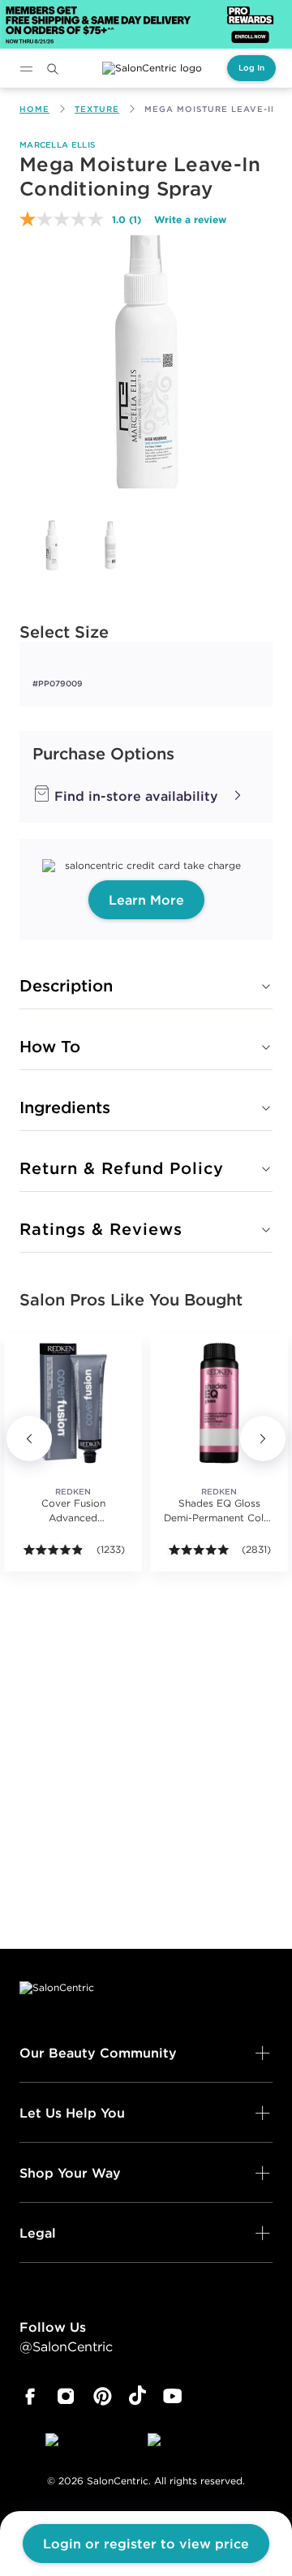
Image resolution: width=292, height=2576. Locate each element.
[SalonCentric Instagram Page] (66, 2397)
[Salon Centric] (152, 68)
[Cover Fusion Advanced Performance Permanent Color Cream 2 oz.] (73, 1403)
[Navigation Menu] (26, 69)
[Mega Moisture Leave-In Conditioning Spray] (52, 545)
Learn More (146, 900)
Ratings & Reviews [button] (101, 1229)
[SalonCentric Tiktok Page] (137, 2397)
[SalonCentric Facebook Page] (30, 2397)
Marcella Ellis (57, 145)
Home (34, 109)
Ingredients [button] (65, 1107)
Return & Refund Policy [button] (122, 1168)
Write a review (190, 219)
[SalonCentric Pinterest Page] (103, 2397)
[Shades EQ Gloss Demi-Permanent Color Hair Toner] (219, 1403)
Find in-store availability (134, 796)
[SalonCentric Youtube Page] (172, 2397)
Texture (97, 109)
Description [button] (66, 985)
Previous (29, 1439)
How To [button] (50, 1046)
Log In (251, 68)
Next (263, 1439)
